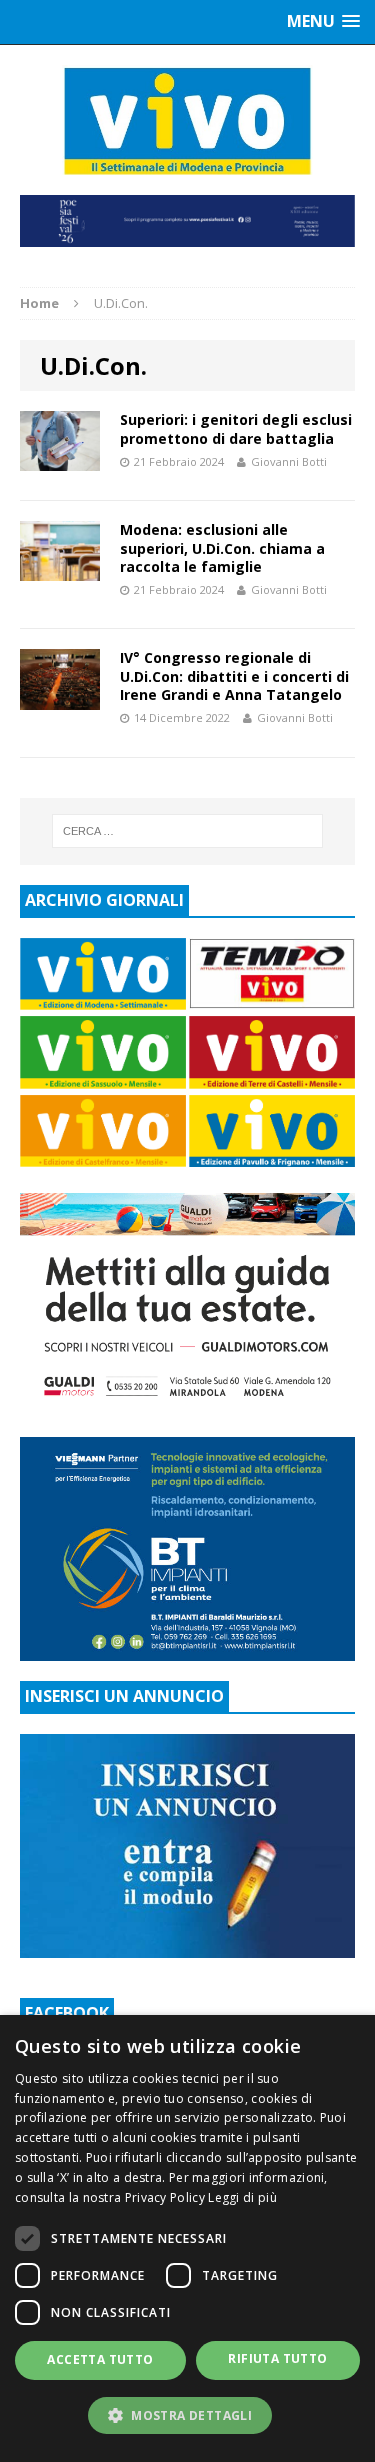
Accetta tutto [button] (100, 2359)
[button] (187, 2415)
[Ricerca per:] (188, 831)
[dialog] (187, 2238)
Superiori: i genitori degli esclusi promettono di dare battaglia (236, 428)
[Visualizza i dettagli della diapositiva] (187, 221)
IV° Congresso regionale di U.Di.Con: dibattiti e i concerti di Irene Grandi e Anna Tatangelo (234, 675)
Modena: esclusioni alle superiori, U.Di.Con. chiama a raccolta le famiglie (222, 547)
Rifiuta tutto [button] (277, 2358)
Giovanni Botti (289, 461)
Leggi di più (242, 2197)
